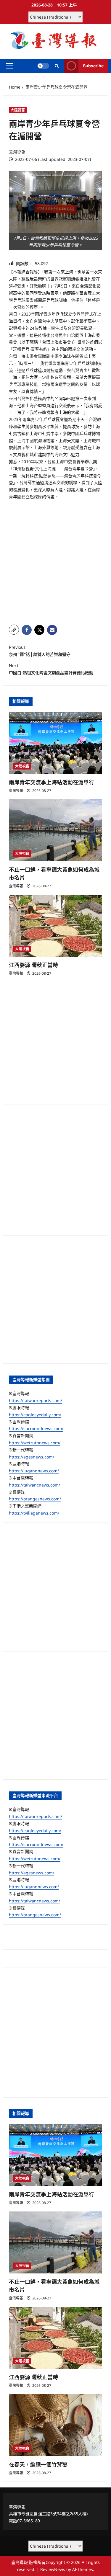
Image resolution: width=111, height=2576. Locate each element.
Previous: (40, 651)
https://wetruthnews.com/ (35, 1443)
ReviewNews (53, 2569)
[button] (9, 66)
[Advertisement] (55, 562)
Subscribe (93, 66)
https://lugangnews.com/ (34, 1471)
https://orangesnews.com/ (35, 1499)
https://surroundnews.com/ (36, 1429)
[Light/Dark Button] (43, 66)
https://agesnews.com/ (32, 1457)
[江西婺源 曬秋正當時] (55, 926)
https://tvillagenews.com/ (34, 1513)
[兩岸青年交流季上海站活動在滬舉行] (55, 743)
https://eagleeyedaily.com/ (35, 1415)
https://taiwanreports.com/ (36, 1400)
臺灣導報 (17, 152)
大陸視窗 (18, 110)
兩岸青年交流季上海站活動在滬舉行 (52, 782)
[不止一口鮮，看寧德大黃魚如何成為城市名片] (55, 830)
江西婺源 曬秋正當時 (33, 965)
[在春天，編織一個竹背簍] (55, 2425)
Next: (51, 669)
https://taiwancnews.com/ (34, 1485)
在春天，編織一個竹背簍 (38, 2465)
